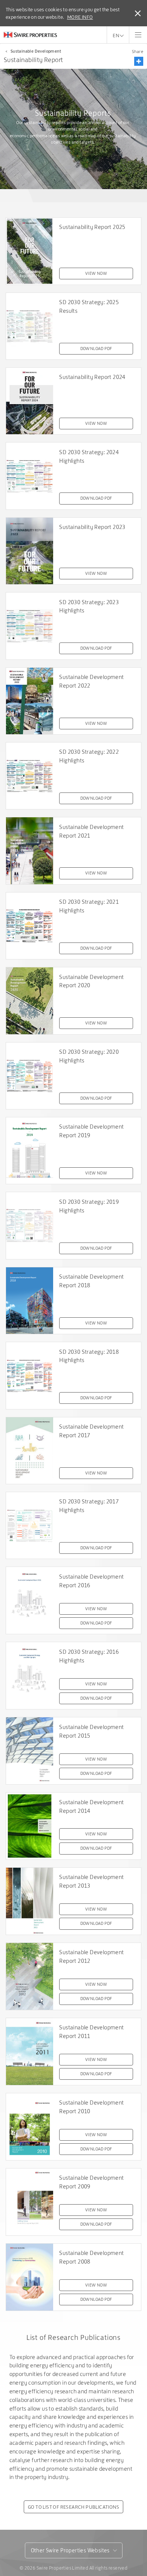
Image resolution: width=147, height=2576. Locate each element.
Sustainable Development (36, 51)
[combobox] (74, 2550)
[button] (139, 61)
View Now (96, 273)
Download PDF (96, 349)
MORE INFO (80, 17)
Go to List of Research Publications (73, 2507)
